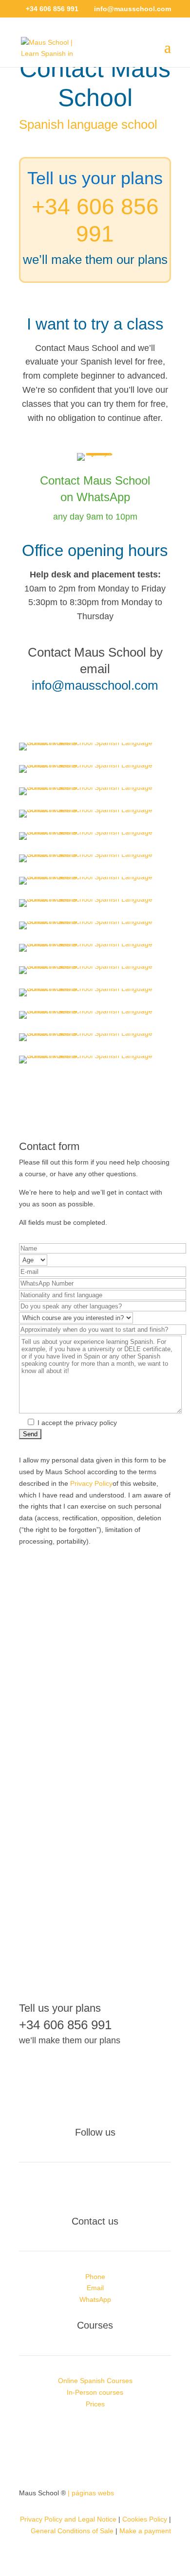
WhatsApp (95, 2299)
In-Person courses (95, 2392)
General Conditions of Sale (72, 2531)
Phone (95, 2277)
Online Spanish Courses (95, 2381)
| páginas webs (91, 2493)
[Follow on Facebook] (76, 2190)
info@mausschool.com (95, 685)
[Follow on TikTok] (114, 2190)
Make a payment (145, 2531)
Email (95, 2288)
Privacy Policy (91, 1483)
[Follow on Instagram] (95, 2190)
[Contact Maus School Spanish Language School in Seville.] (95, 743)
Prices (95, 2404)
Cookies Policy (145, 2519)
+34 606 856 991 (65, 2025)
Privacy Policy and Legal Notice (68, 2519)
